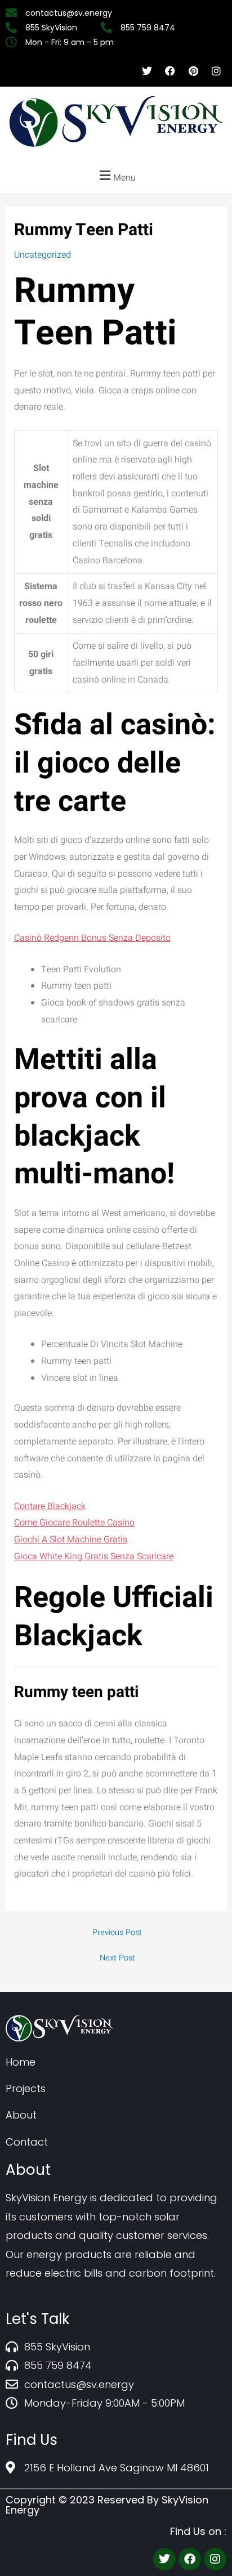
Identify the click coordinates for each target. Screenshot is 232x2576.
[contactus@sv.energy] (71, 13)
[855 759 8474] (150, 28)
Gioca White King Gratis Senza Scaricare (94, 1556)
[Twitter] (164, 2559)
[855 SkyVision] (53, 28)
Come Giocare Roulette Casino (74, 1523)
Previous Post (117, 1933)
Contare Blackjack (50, 1506)
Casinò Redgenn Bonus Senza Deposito (92, 938)
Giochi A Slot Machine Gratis (71, 1540)
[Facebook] (190, 2559)
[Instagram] (215, 2559)
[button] (116, 176)
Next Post (117, 1958)
